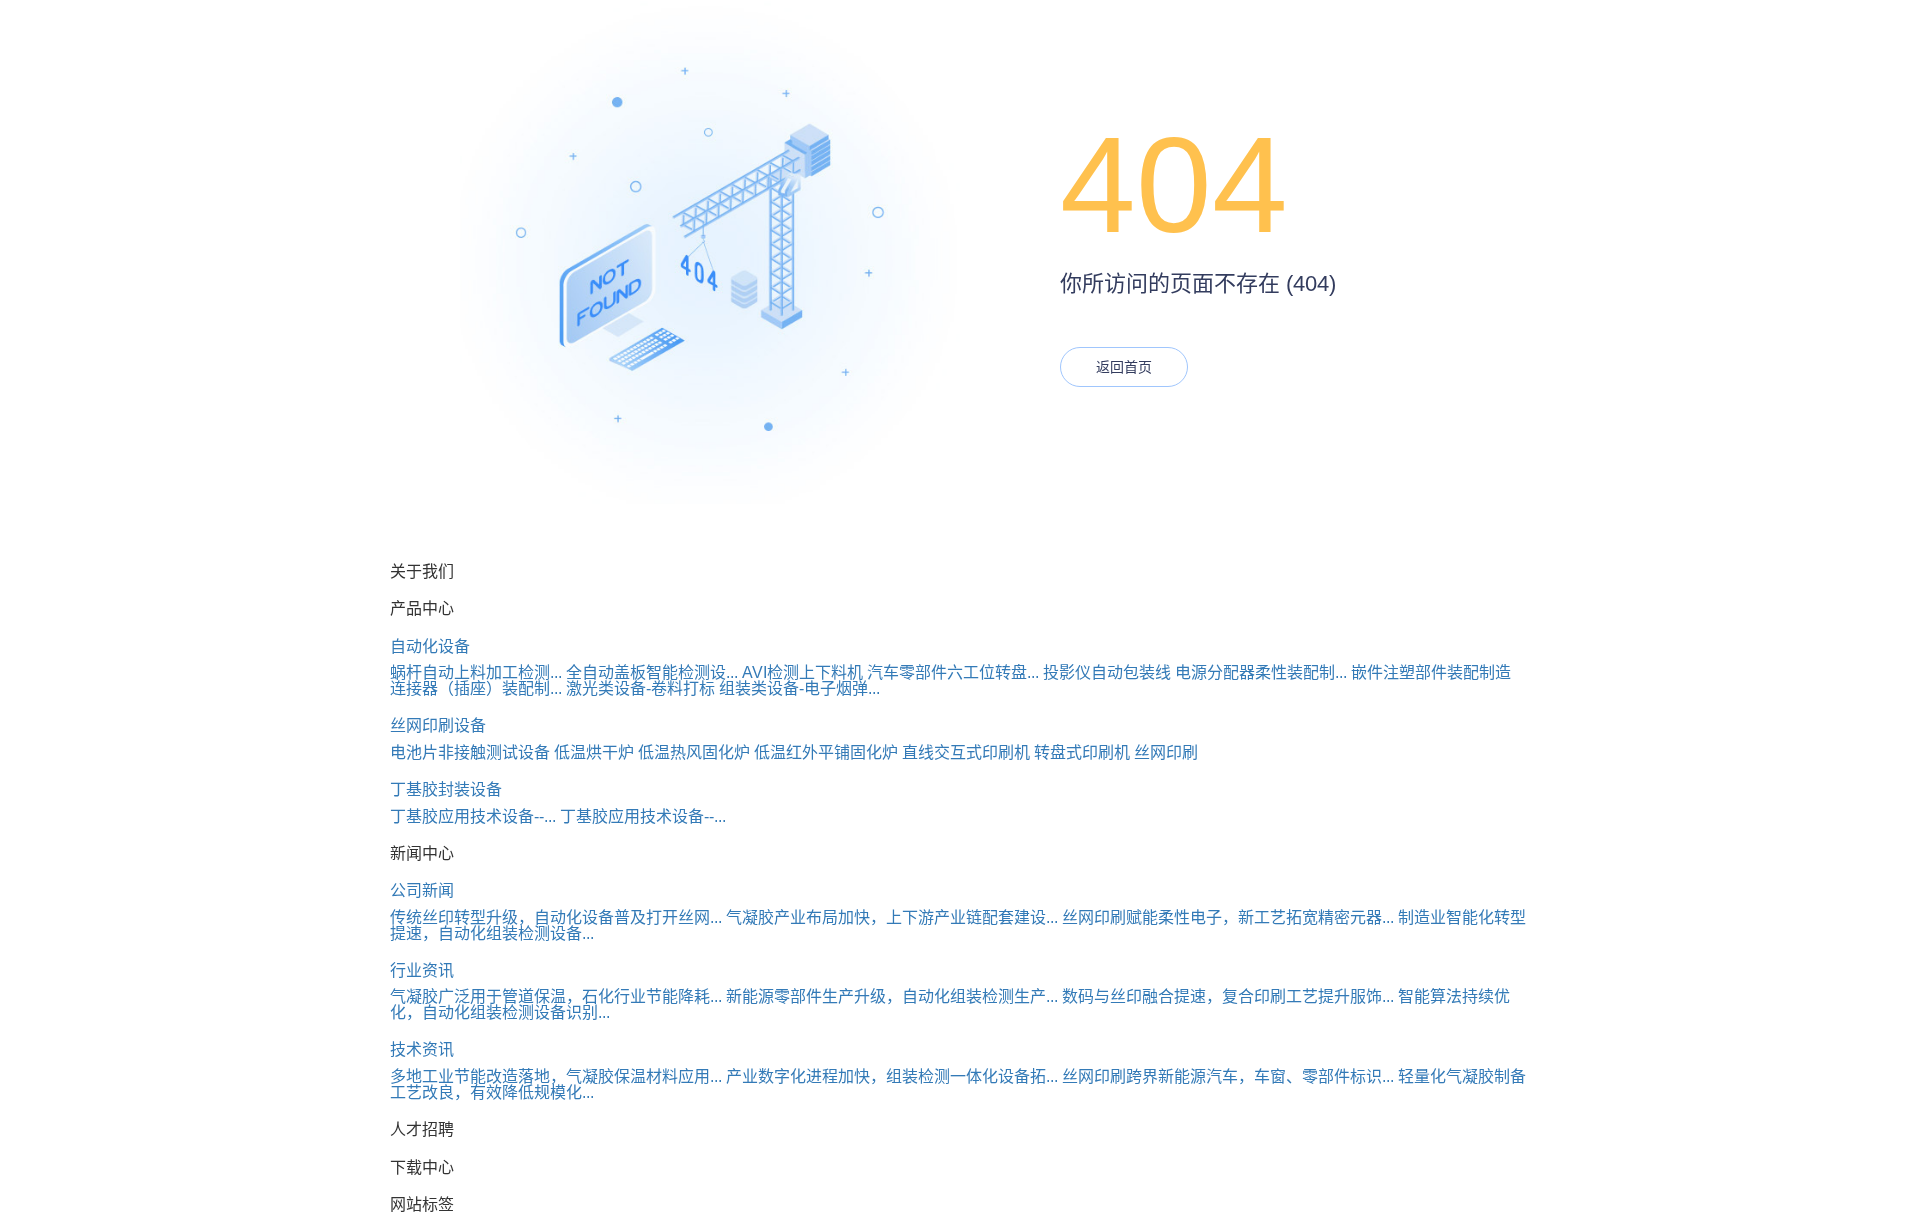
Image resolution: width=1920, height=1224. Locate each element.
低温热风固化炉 (694, 752)
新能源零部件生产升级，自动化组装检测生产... (892, 996)
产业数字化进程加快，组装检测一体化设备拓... (892, 1076)
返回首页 (1124, 367)
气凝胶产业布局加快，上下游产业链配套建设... (892, 917)
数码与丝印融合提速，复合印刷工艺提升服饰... (1228, 996)
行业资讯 (422, 970)
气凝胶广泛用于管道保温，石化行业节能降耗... (556, 996)
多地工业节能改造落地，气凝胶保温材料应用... (556, 1076)
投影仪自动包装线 (1107, 672)
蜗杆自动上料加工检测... (476, 672)
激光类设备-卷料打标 (640, 688)
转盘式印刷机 (1082, 752)
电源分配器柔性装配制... (1261, 672)
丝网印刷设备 (438, 725)
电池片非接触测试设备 (470, 752)
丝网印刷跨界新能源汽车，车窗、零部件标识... (1228, 1076)
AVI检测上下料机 (802, 672)
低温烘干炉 (594, 752)
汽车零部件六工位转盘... (953, 672)
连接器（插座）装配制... (476, 688)
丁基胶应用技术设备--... (473, 816)
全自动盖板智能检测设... (652, 672)
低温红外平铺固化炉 (826, 752)
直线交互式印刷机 (966, 752)
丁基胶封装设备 (446, 789)
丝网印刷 (1166, 752)
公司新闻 (422, 890)
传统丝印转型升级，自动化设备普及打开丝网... (556, 917)
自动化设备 (430, 646)
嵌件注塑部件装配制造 (1431, 672)
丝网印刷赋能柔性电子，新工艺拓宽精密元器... (1228, 917)
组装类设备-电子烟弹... (799, 688)
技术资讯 (422, 1049)
